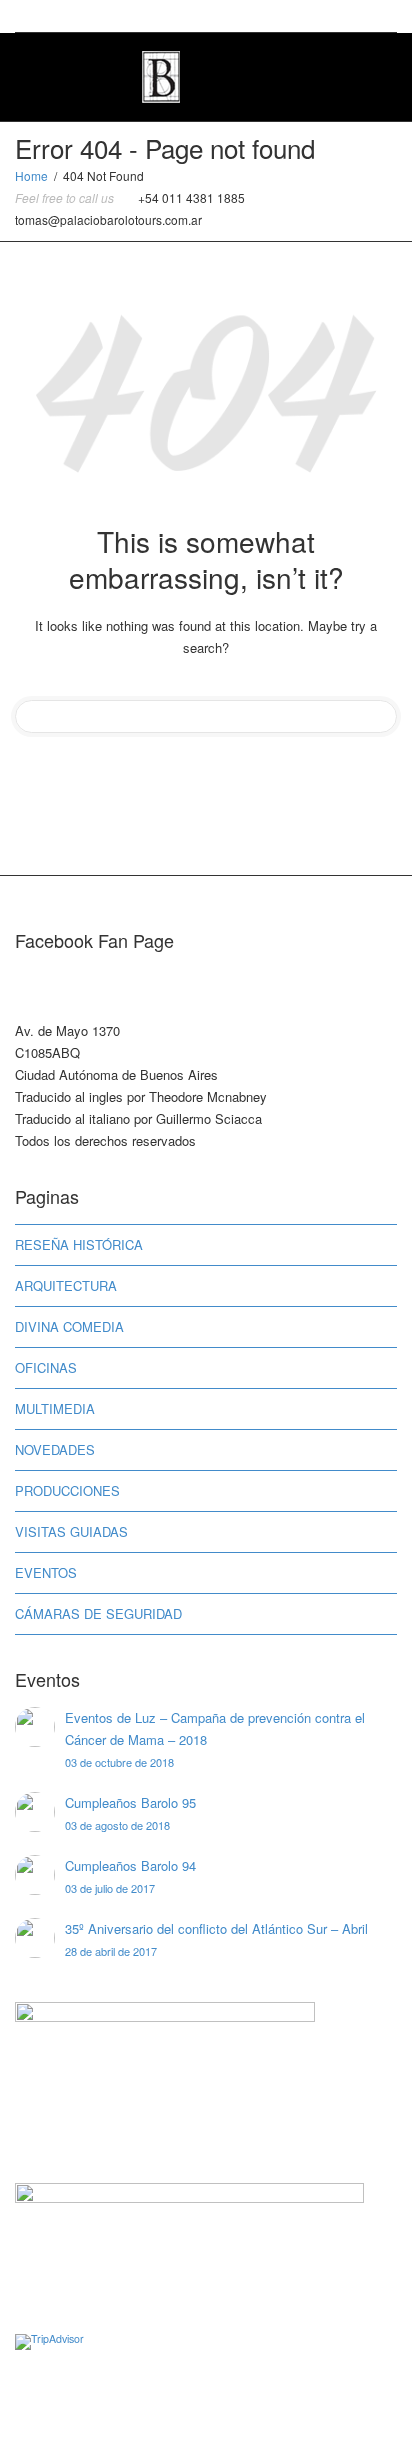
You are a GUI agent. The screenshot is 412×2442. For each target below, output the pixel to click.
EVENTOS (46, 1572)
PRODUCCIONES (67, 1490)
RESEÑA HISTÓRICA (79, 1244)
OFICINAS (46, 1367)
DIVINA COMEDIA (69, 1326)
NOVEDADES (55, 1449)
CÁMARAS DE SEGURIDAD (98, 1613)
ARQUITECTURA (66, 1285)
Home (31, 175)
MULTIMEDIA (55, 1408)
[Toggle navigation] (375, 75)
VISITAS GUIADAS (71, 1531)
